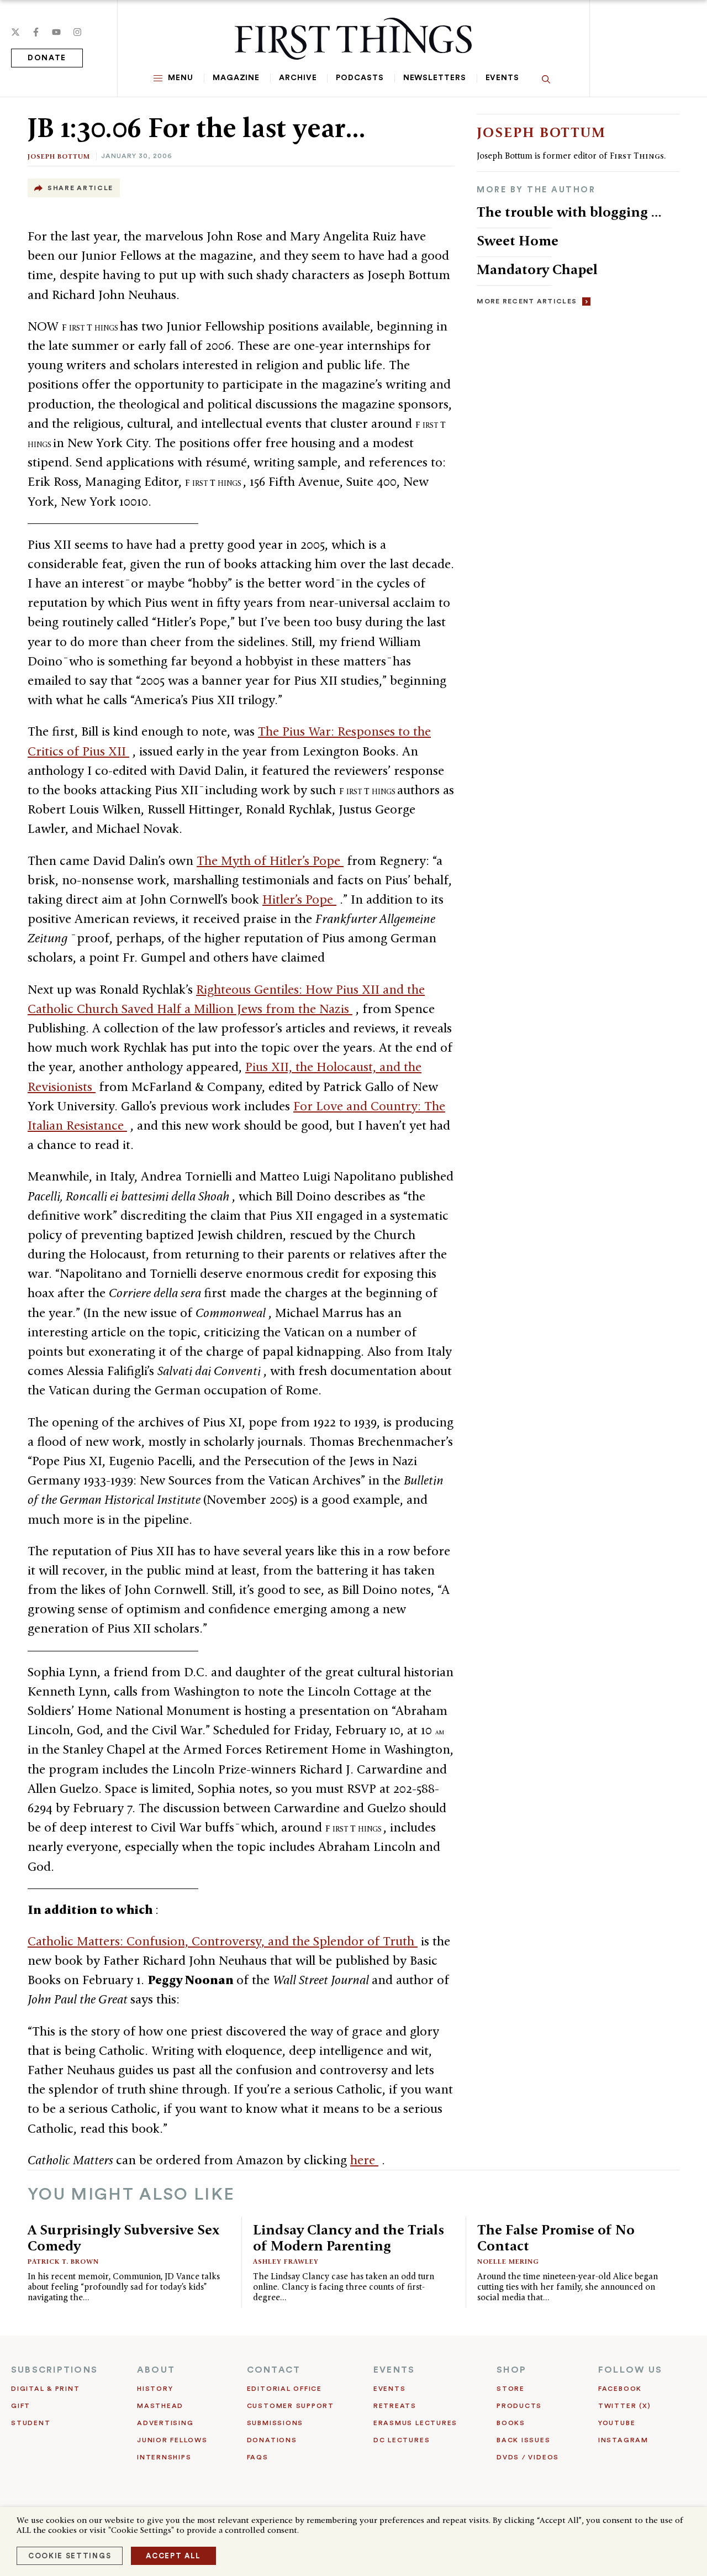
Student (31, 2423)
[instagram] (77, 32)
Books (511, 2423)
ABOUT (156, 2370)
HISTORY (155, 2389)
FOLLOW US (630, 2370)
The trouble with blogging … (569, 212)
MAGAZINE (236, 78)
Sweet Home (518, 240)
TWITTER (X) (624, 2406)
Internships (164, 2457)
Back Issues (523, 2440)
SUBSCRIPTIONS (54, 2370)
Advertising (165, 2423)
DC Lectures (402, 2440)
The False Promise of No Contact (556, 2237)
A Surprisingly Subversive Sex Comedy (123, 2237)
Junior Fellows (172, 2440)
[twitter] (15, 32)
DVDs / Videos (528, 2457)
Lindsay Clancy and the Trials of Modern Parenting (349, 2237)
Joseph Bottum (59, 156)
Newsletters (435, 78)
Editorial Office (284, 2389)
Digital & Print (46, 2389)
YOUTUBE (617, 2423)
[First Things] (353, 39)
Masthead (160, 2406)
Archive (298, 78)
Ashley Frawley (286, 2261)
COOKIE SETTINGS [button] (70, 2556)
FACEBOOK (620, 2389)
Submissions (275, 2423)
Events (502, 78)
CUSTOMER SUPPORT (291, 2406)
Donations (272, 2440)
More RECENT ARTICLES (527, 301)
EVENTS (394, 2370)
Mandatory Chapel (537, 269)
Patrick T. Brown (63, 2261)
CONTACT (274, 2370)
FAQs (258, 2457)
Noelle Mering (508, 2261)
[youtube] (56, 32)
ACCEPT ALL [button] (173, 2556)
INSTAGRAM (623, 2440)
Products (519, 2406)
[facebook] (36, 32)
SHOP (511, 2370)
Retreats (395, 2406)
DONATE (47, 58)
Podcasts (360, 78)
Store (511, 2389)
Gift (21, 2406)
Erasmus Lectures (415, 2423)
